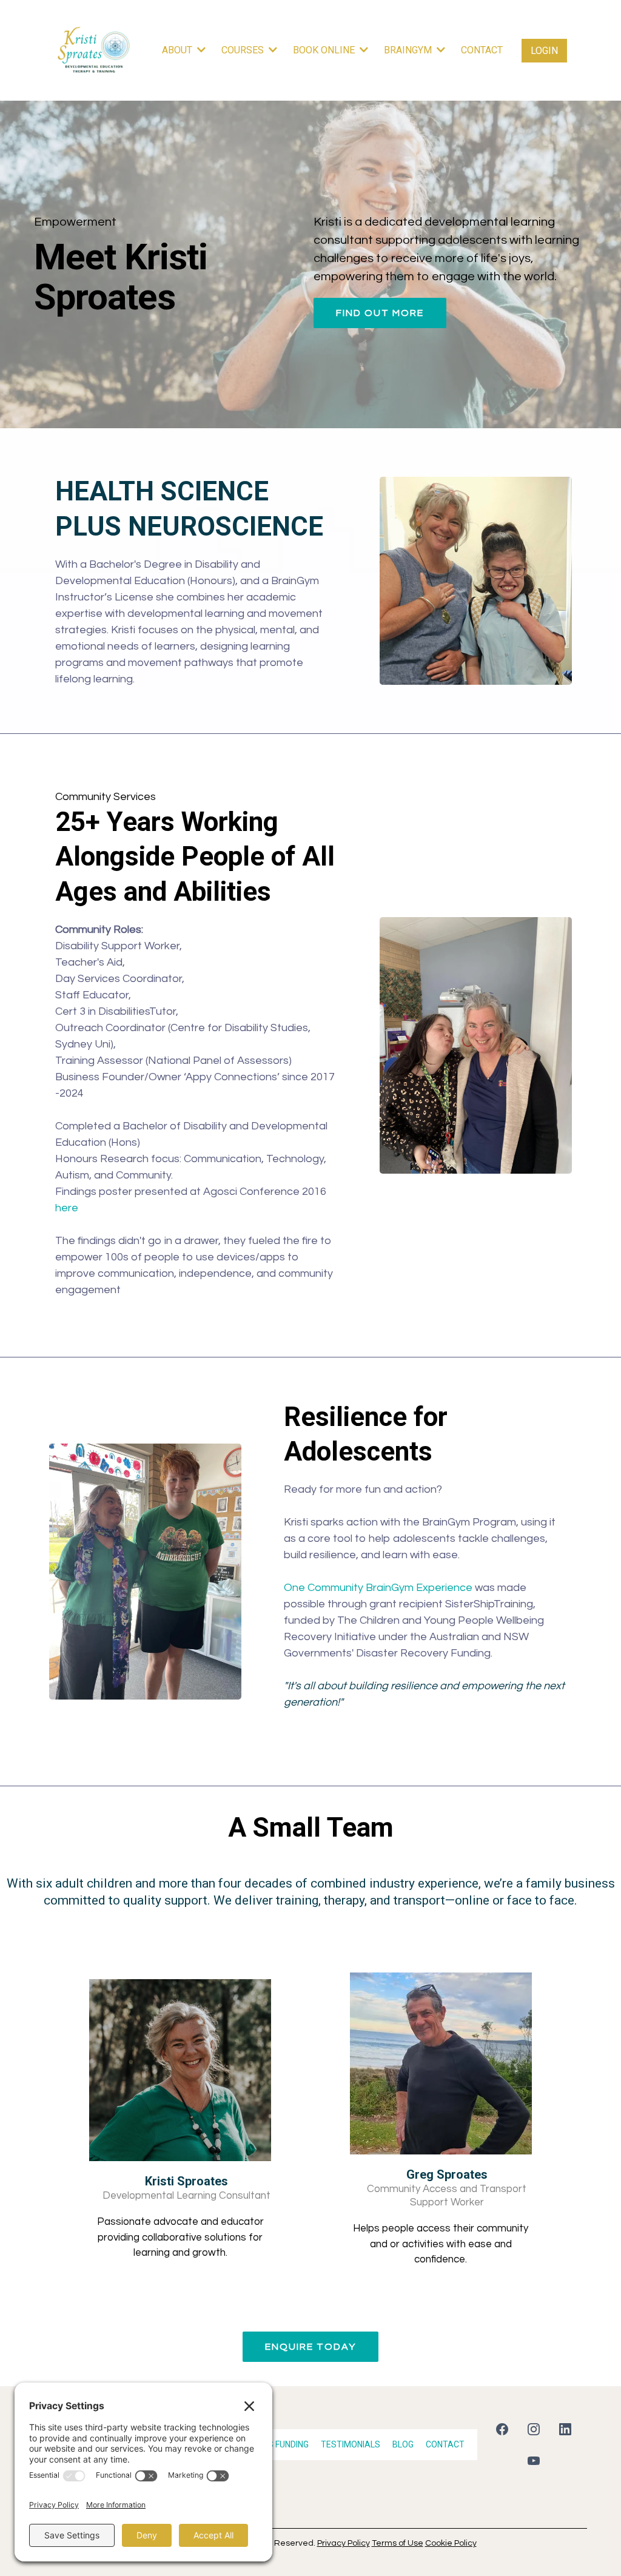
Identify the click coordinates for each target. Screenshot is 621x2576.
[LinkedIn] (565, 2429)
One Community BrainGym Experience (378, 1588)
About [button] (178, 50)
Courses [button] (244, 50)
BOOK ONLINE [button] (325, 50)
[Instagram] (534, 2429)
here (67, 1208)
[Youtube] (534, 2461)
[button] (440, 50)
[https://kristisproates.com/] (94, 50)
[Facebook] (502, 2429)
